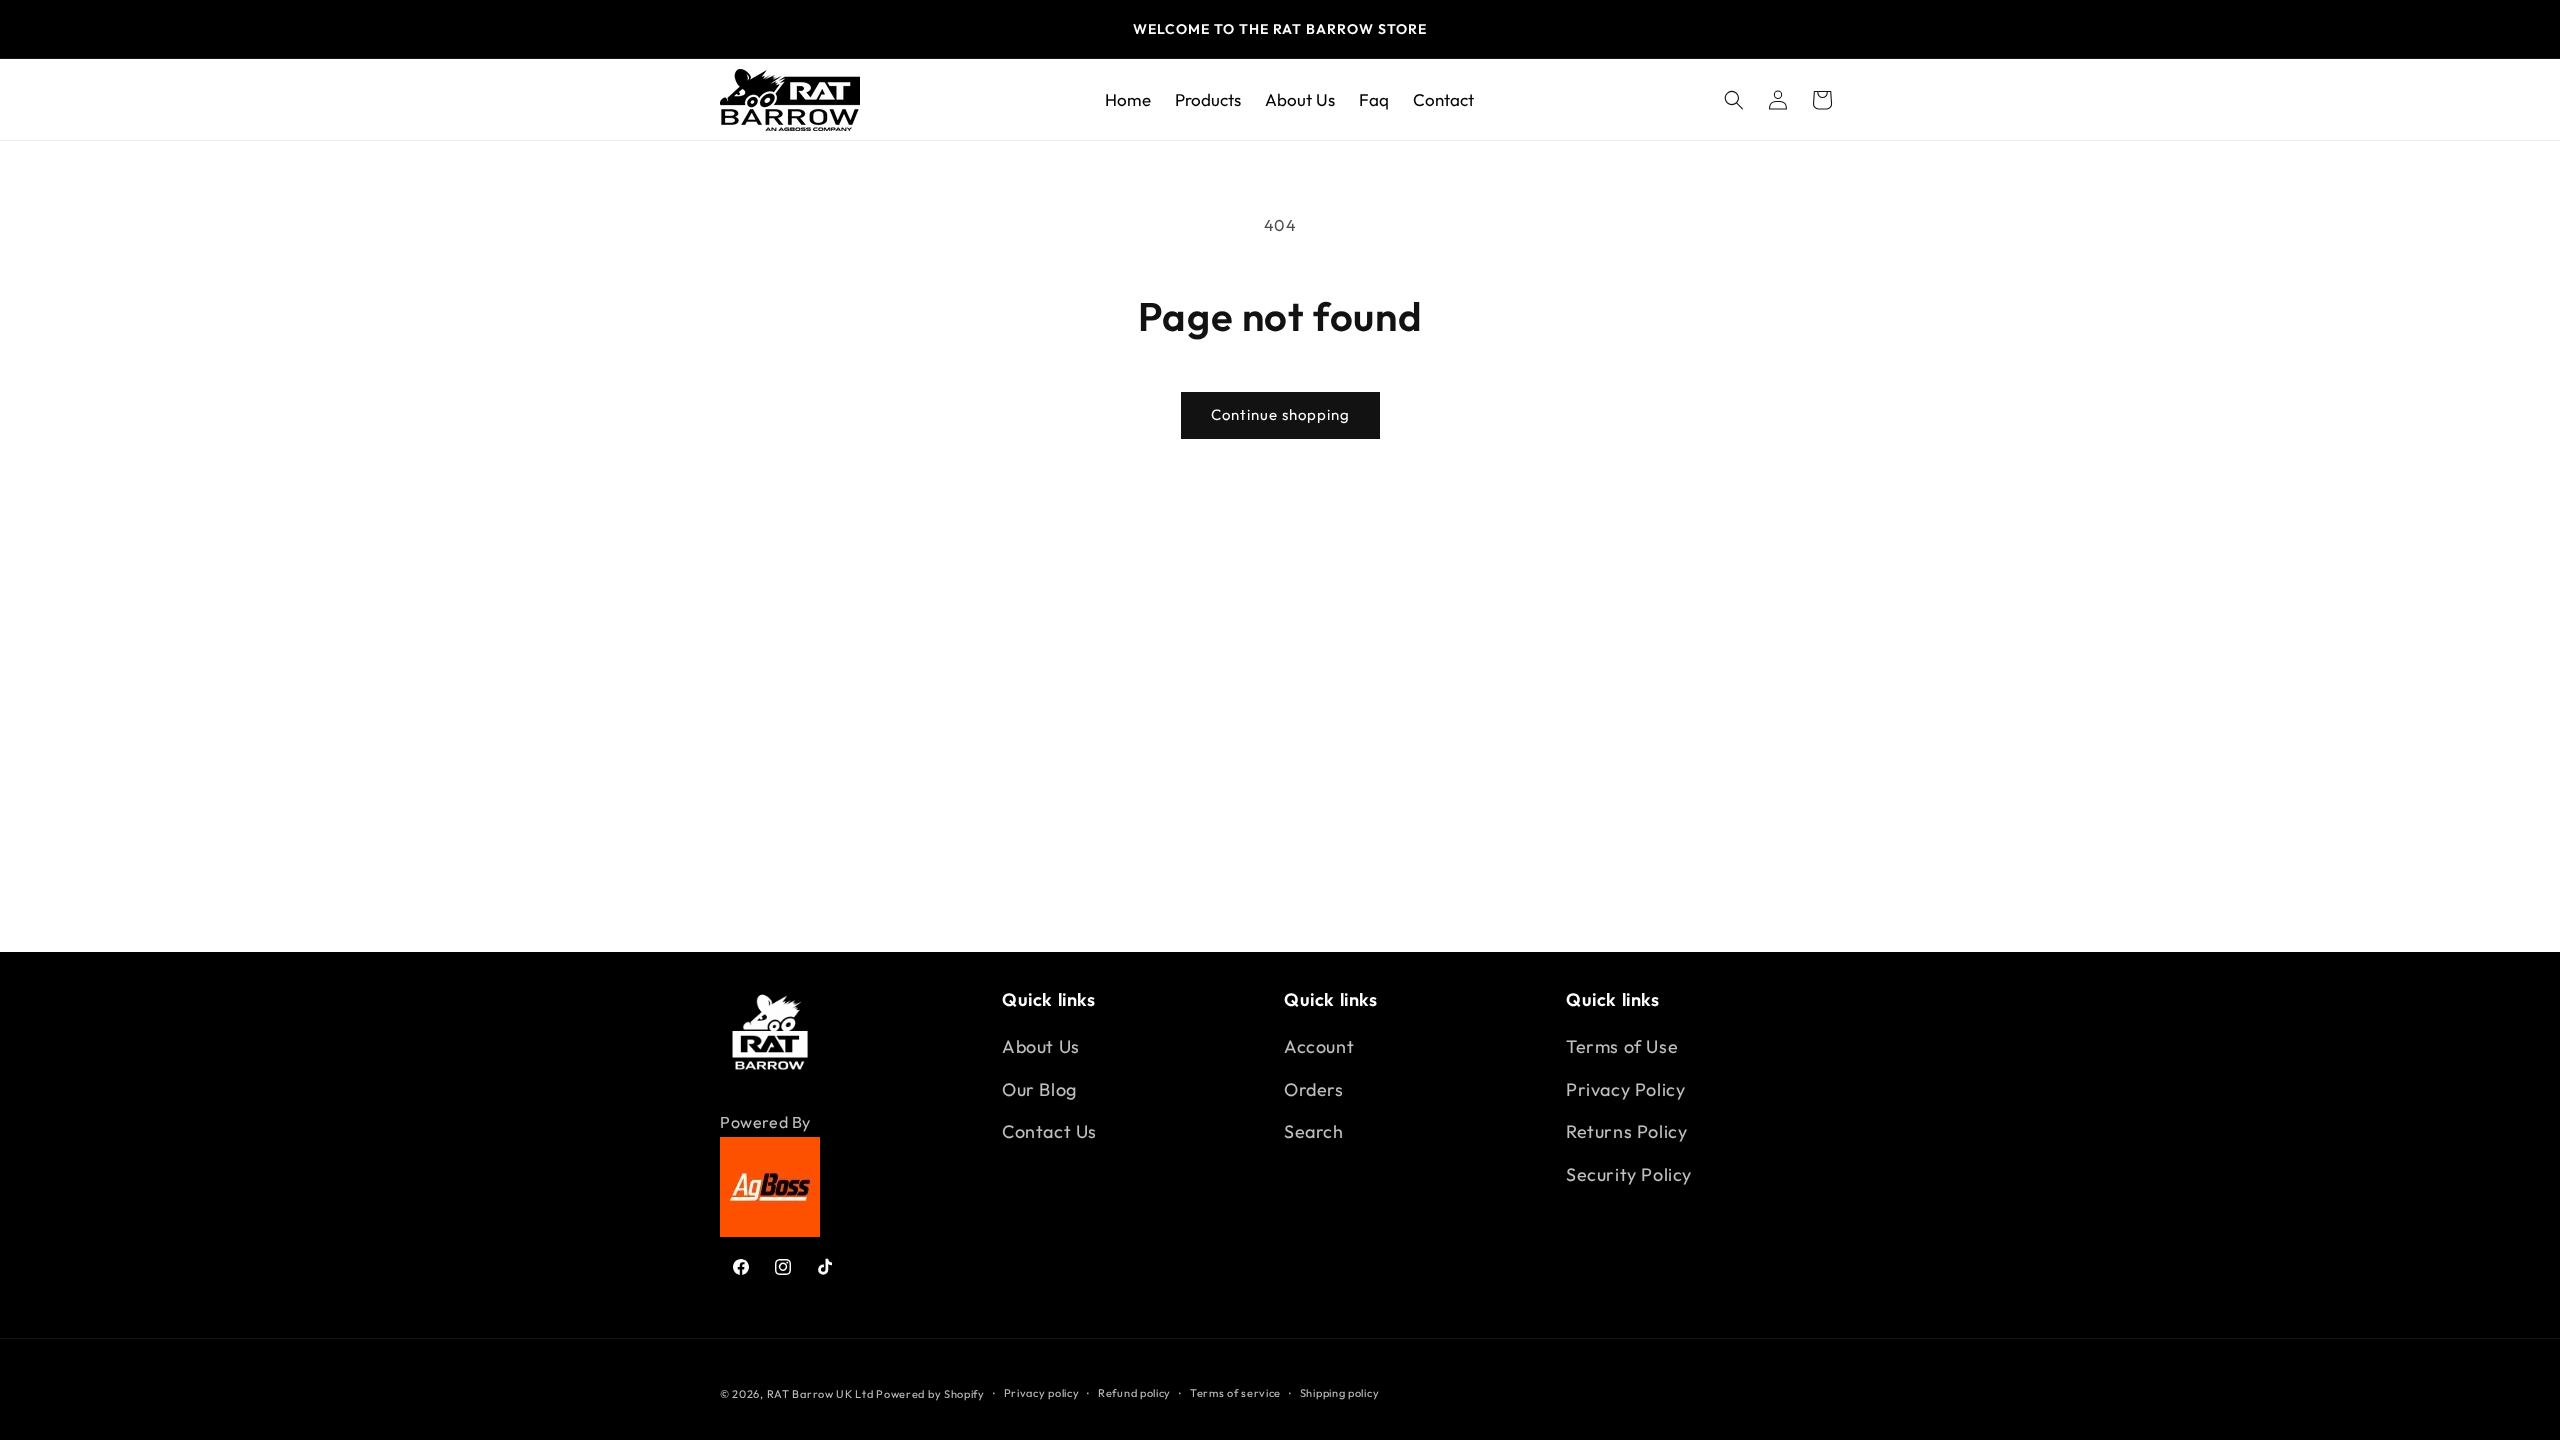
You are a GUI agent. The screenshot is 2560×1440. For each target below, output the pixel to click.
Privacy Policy (1625, 1089)
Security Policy (1629, 1174)
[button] (1734, 100)
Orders (1314, 1089)
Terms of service (1235, 1393)
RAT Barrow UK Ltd (822, 1394)
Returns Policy (1626, 1131)
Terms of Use (1622, 1046)
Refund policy (1134, 1393)
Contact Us (1049, 1131)
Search (1314, 1131)
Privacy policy (1042, 1393)
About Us (1041, 1046)
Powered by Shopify (930, 1394)
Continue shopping (1280, 414)
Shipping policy (1340, 1393)
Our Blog (1039, 1089)
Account (1319, 1046)
